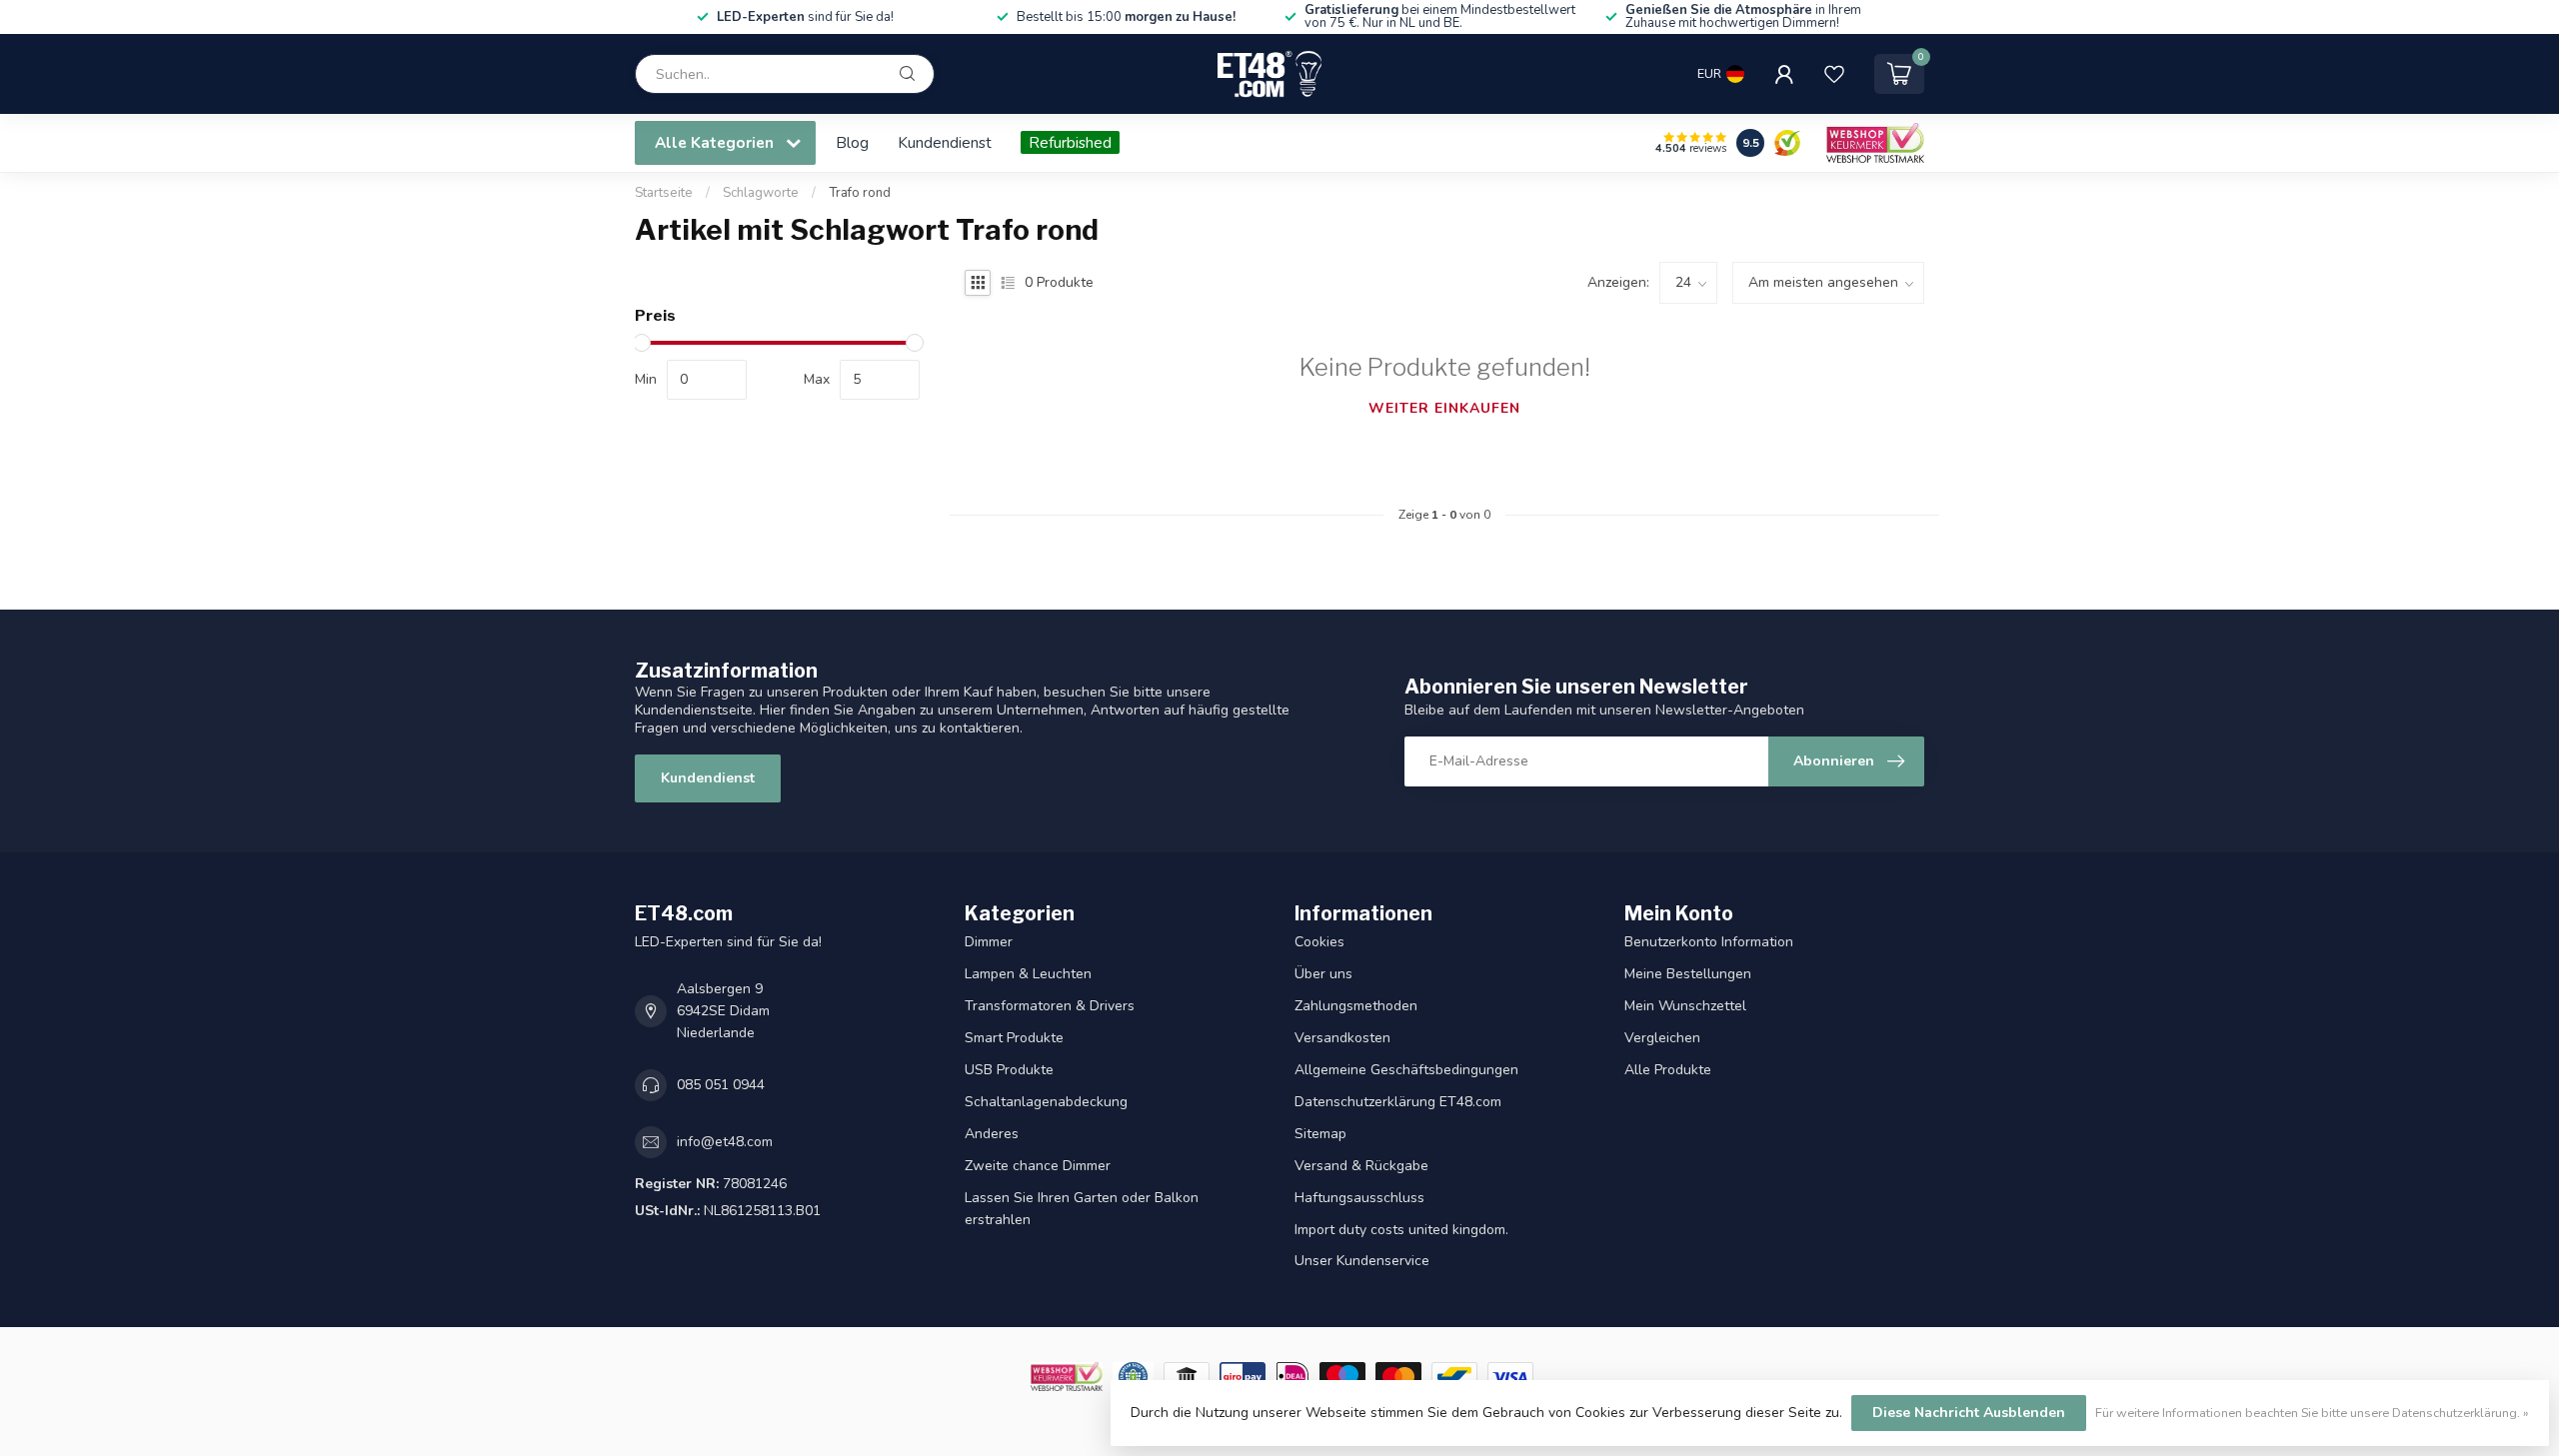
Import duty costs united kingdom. (1401, 1230)
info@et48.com (725, 1142)
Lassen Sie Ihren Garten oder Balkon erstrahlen (1082, 1209)
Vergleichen (1662, 1038)
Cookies (1319, 942)
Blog (852, 142)
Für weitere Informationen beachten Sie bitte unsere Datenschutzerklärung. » (2312, 1413)
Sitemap (1320, 1134)
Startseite (664, 193)
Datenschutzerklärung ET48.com (1398, 1102)
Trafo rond (860, 193)
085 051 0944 (721, 1085)
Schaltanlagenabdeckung (1046, 1102)
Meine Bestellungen (1688, 974)
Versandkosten (1342, 1038)
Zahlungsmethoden (1356, 1006)
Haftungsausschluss (1359, 1198)
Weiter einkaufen (1444, 408)
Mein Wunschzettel (1685, 1006)
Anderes (992, 1134)
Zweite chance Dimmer (1038, 1166)
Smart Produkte (1014, 1038)
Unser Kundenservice (1362, 1261)
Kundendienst (945, 142)
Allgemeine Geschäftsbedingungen (1406, 1070)
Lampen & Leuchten (1028, 974)
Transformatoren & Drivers (1050, 1006)
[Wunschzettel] (1834, 74)
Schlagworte (761, 193)
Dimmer (989, 942)
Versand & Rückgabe (1361, 1166)
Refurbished (1070, 142)
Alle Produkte (1668, 1070)
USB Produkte (1009, 1070)
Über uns (1323, 974)
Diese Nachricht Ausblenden (1969, 1413)
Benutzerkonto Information (1709, 942)
